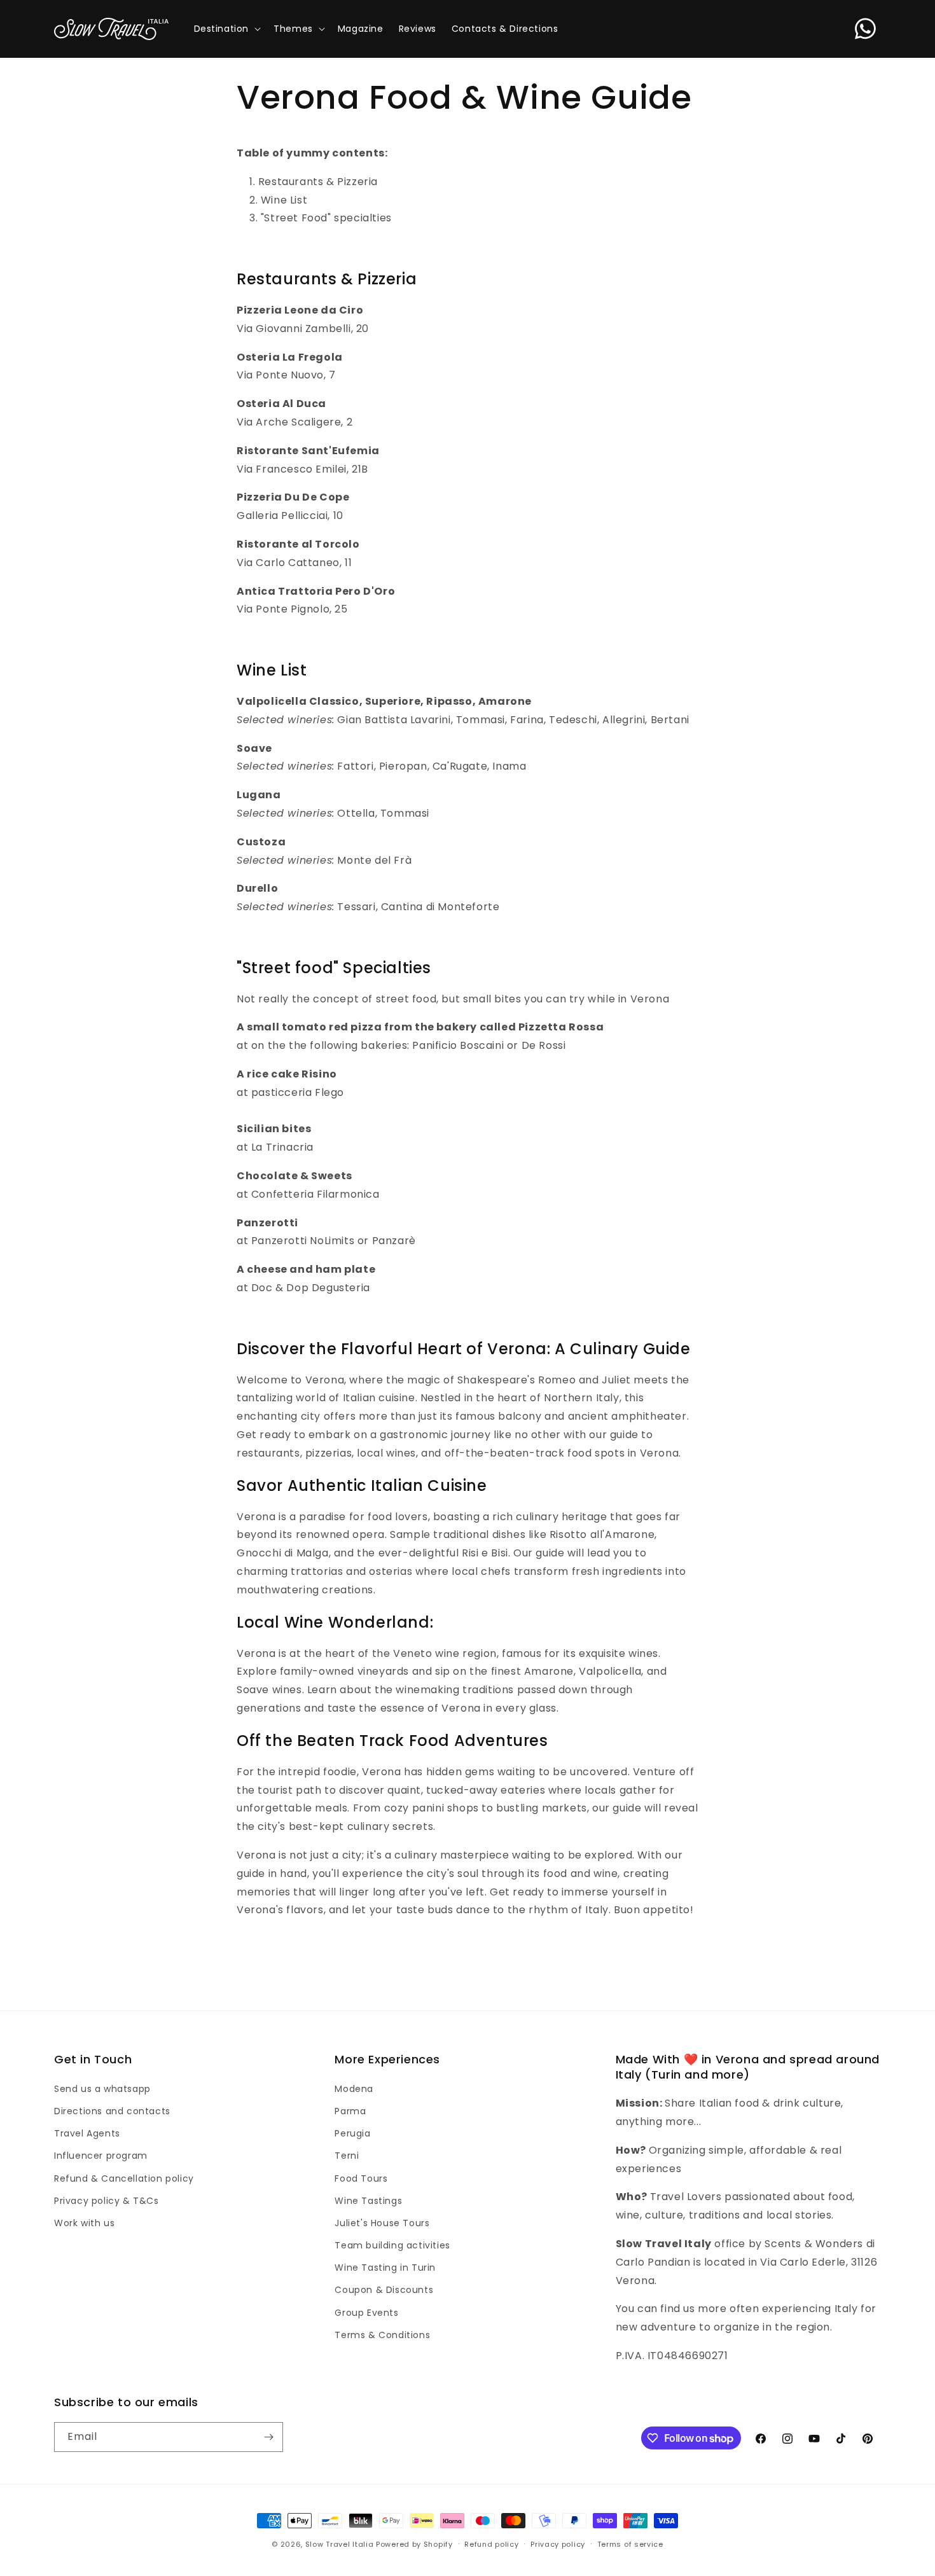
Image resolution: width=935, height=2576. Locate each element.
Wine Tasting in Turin (385, 2268)
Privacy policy (558, 2544)
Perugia (352, 2133)
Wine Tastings (368, 2201)
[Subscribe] (268, 2437)
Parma (350, 2111)
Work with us (84, 2223)
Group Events (366, 2313)
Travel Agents (87, 2133)
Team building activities (392, 2245)
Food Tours (361, 2178)
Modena (354, 2089)
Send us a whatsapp (102, 2089)
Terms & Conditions (382, 2335)
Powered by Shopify (414, 2544)
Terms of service (630, 2544)
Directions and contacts (112, 2111)
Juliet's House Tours (382, 2223)
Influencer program (101, 2156)
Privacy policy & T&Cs (107, 2201)
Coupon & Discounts (384, 2290)
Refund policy (491, 2544)
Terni (347, 2156)
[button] (226, 29)
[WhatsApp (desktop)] (865, 29)
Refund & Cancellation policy (124, 2178)
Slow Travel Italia (340, 2544)
